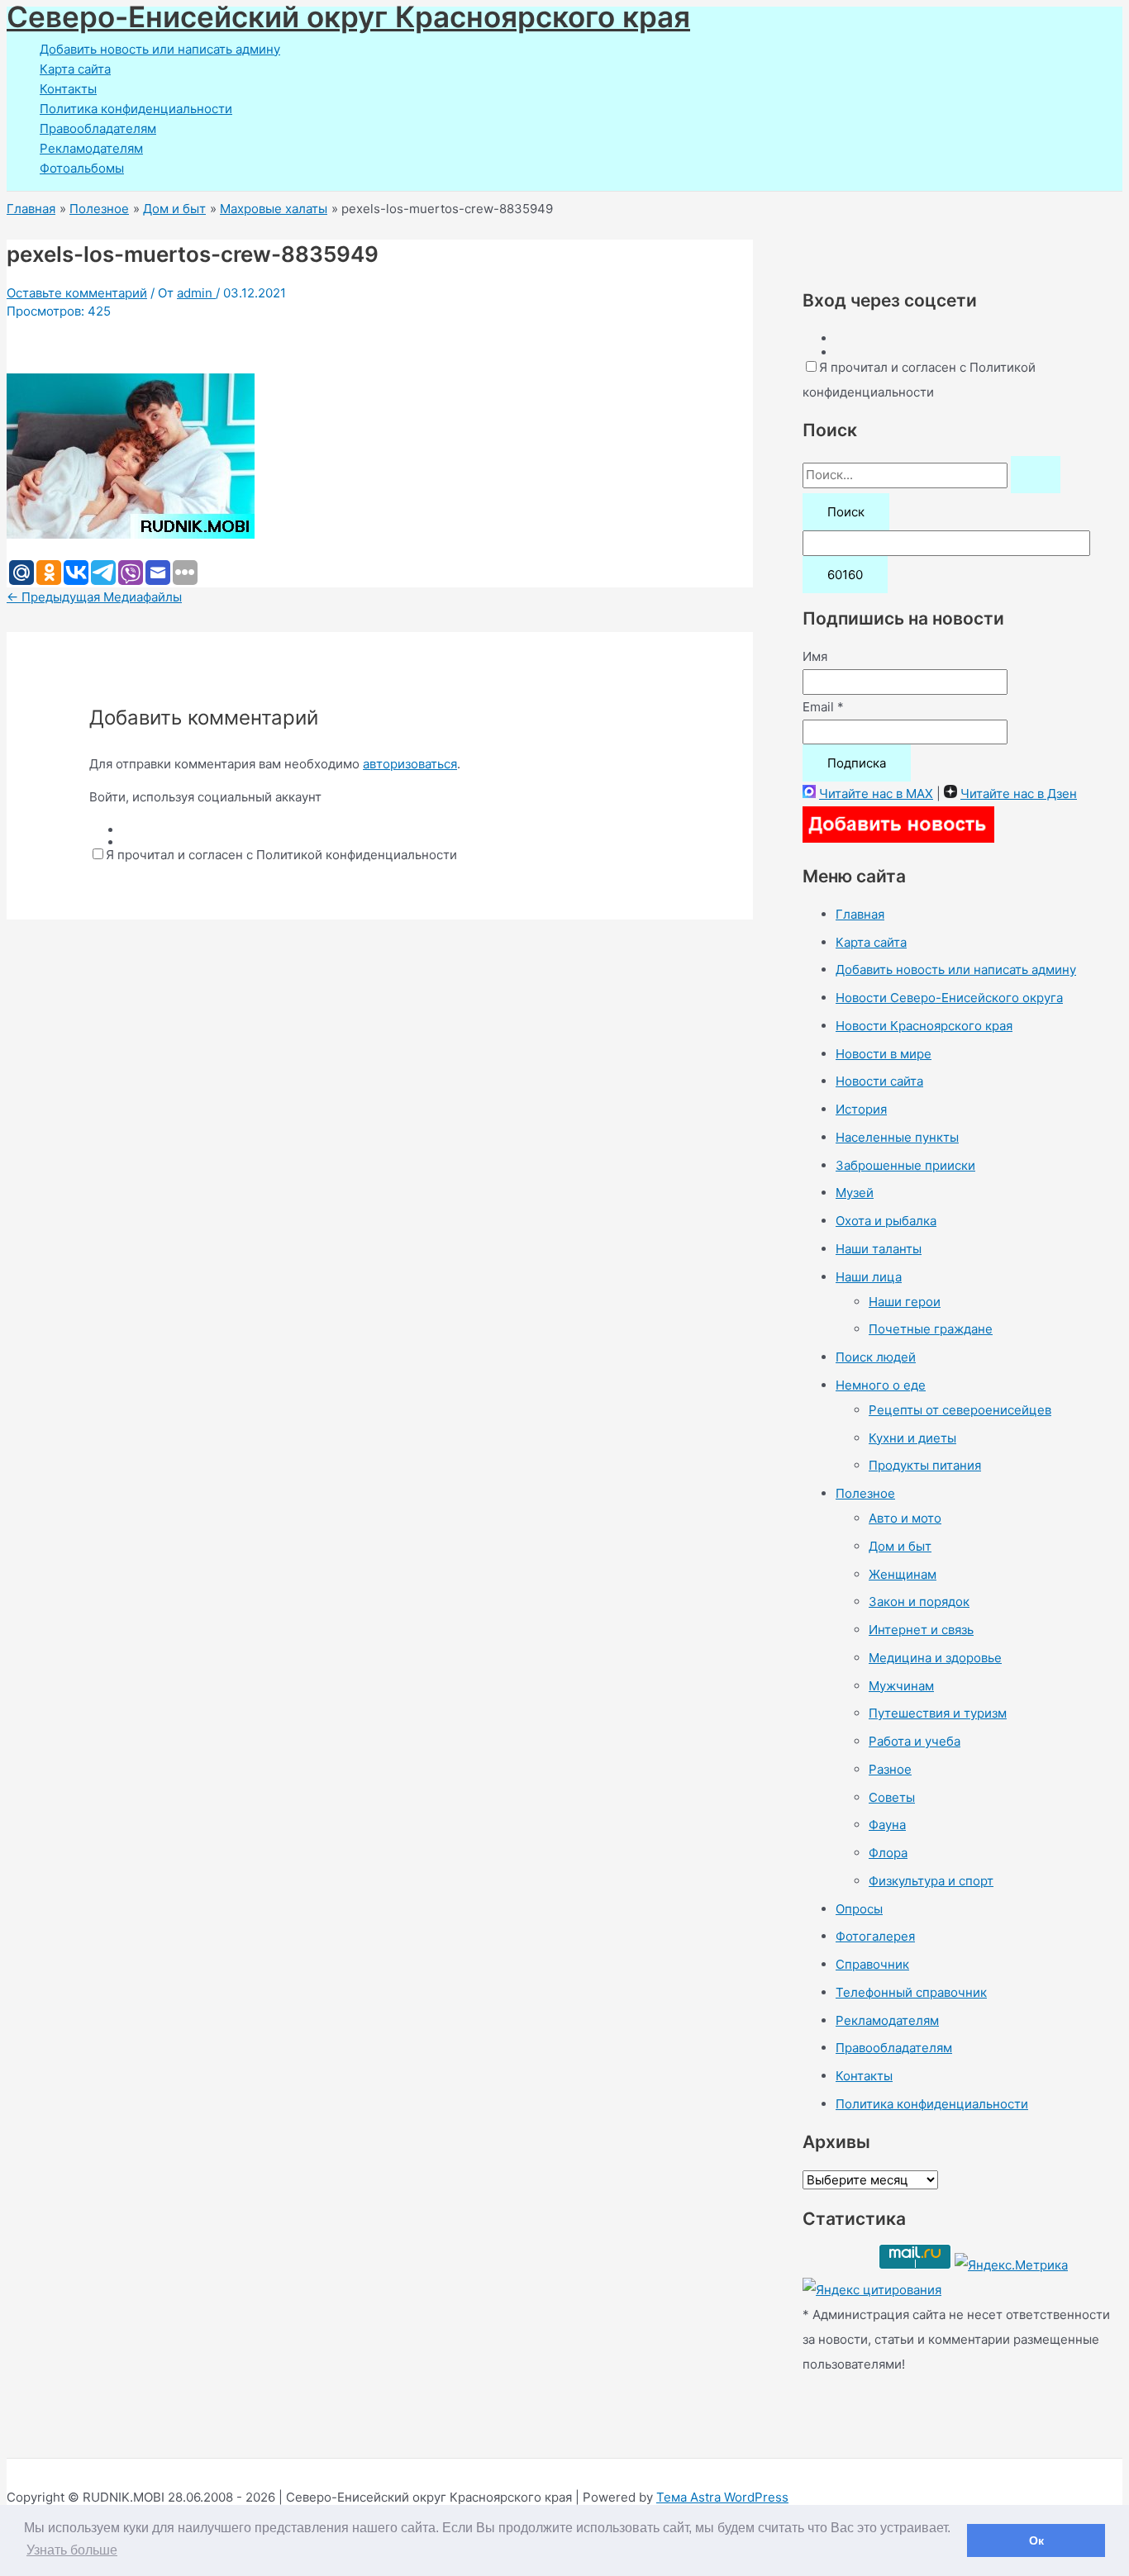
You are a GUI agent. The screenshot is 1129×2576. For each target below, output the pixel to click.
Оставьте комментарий (77, 293)
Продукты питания (925, 1465)
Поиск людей (876, 1357)
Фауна (887, 1825)
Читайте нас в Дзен (1019, 794)
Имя (815, 656)
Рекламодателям (91, 148)
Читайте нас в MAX (876, 794)
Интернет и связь (921, 1630)
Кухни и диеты (912, 1438)
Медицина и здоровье (935, 1658)
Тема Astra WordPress (722, 2497)
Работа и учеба (915, 1741)
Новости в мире (884, 1054)
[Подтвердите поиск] (1036, 475)
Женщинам (903, 1574)
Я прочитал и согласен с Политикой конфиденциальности (281, 855)
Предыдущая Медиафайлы (94, 597)
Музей (855, 1193)
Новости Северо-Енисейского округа (949, 998)
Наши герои (905, 1302)
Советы (892, 1797)
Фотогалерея (875, 1936)
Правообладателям (98, 128)
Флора (888, 1853)
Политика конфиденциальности (136, 109)
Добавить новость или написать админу (160, 49)
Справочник (872, 1964)
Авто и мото (905, 1518)
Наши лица (869, 1277)
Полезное (865, 1493)
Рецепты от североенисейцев (960, 1410)
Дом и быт (900, 1546)
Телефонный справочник (911, 1992)
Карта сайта (75, 69)
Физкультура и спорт (931, 1881)
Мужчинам (901, 1686)
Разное (890, 1769)
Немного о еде (881, 1385)
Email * (823, 707)
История (861, 1109)
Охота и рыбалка (886, 1221)
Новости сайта (879, 1081)
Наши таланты (879, 1249)
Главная (860, 914)
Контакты (68, 89)
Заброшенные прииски (905, 1165)
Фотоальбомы (82, 168)
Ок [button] (1036, 2540)
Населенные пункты (897, 1137)
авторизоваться (410, 764)
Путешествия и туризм (938, 1713)
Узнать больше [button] (72, 2550)
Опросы (859, 1909)
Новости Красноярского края (924, 1026)
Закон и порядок (919, 1602)
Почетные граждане (931, 1329)
